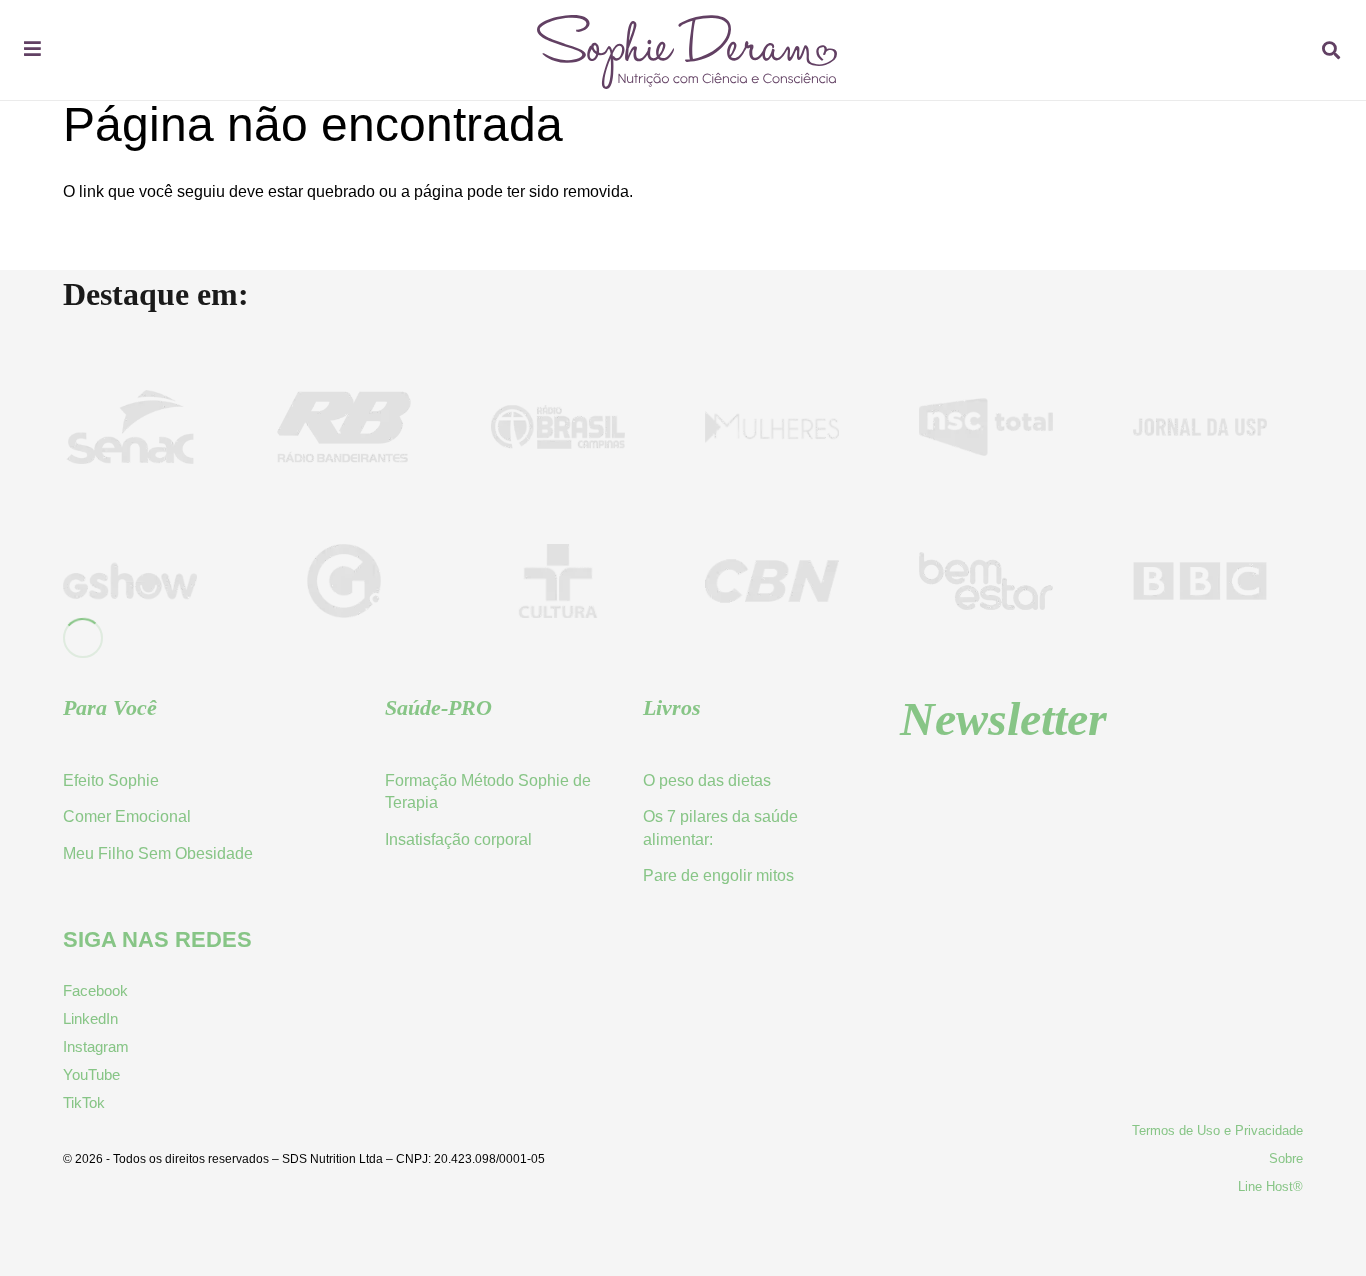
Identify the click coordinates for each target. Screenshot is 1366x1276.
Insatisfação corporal (458, 839)
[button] (1331, 50)
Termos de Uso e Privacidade (1217, 1130)
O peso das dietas (707, 780)
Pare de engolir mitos (718, 875)
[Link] (687, 83)
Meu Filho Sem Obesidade (158, 853)
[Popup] (32, 50)
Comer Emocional (127, 816)
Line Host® (1270, 1186)
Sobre (1286, 1158)
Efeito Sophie (111, 780)
